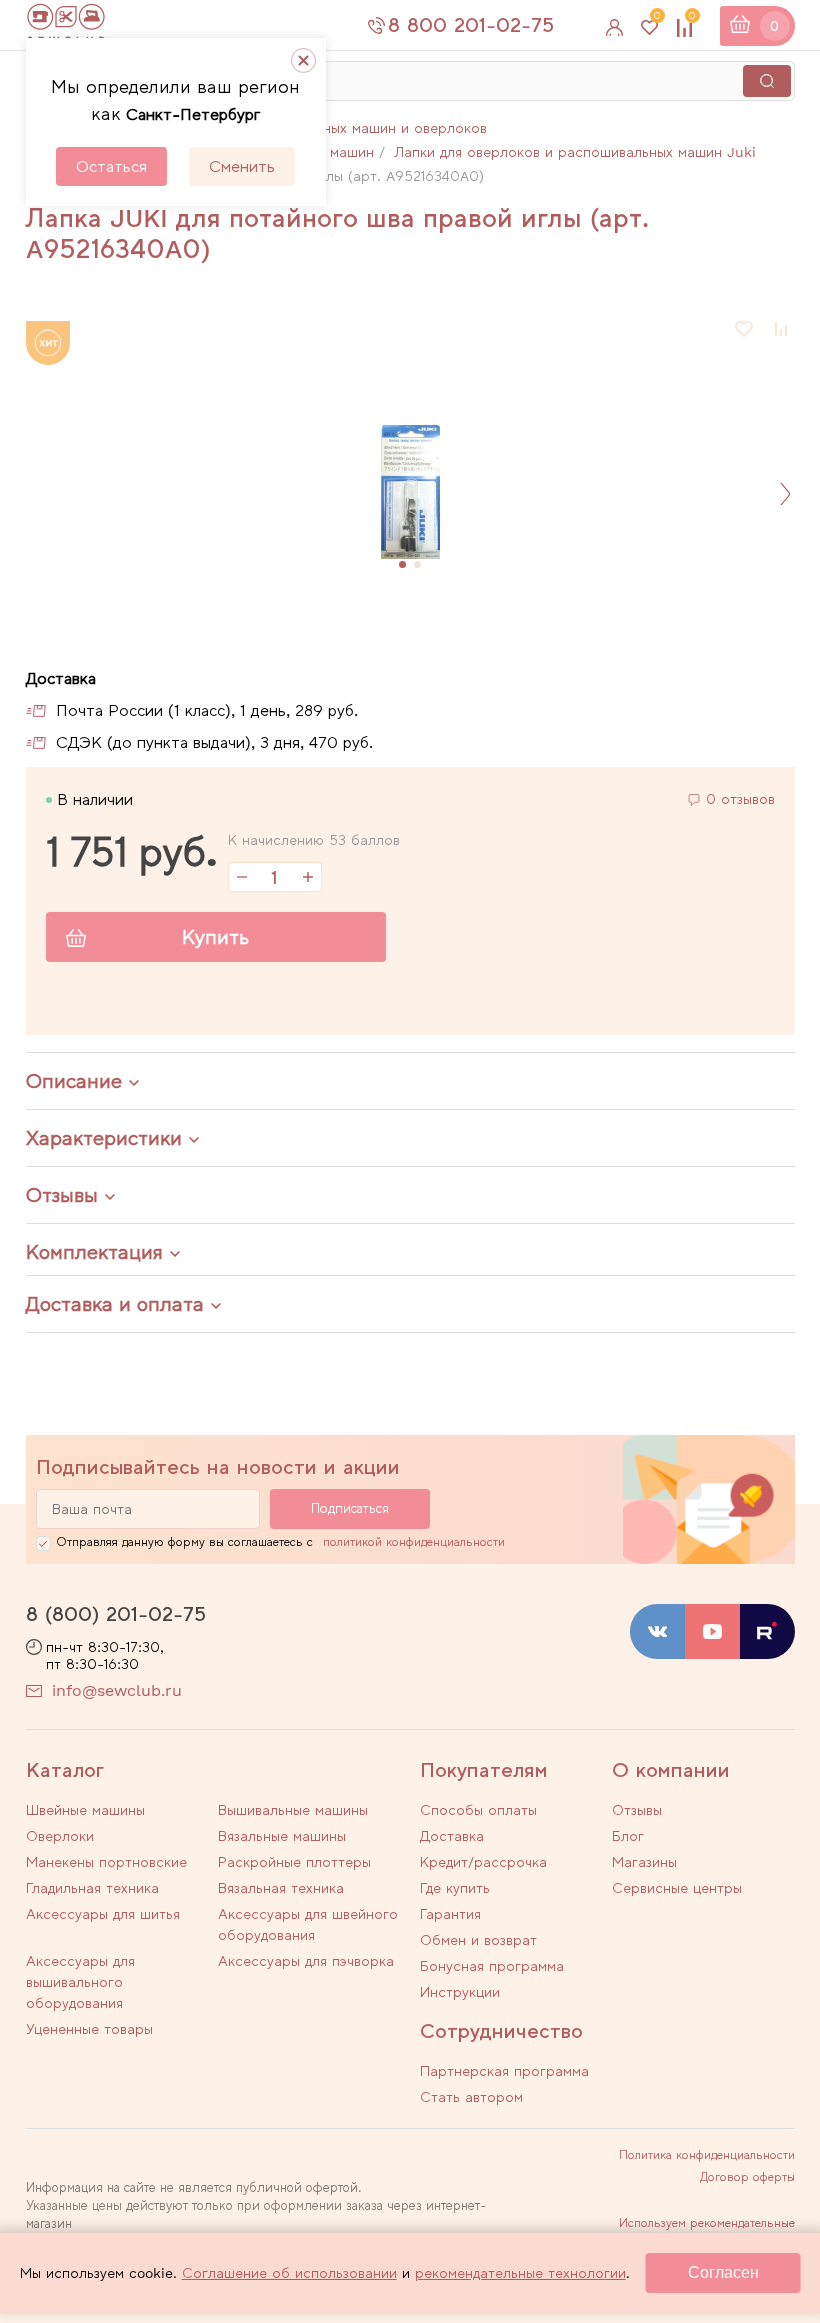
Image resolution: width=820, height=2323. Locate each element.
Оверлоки (60, 1836)
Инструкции (460, 1992)
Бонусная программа (492, 1966)
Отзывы (637, 1810)
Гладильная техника (92, 1888)
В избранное (745, 329)
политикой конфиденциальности (414, 1542)
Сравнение (692, 19)
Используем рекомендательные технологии (707, 2229)
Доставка (452, 1836)
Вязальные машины (282, 1836)
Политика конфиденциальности (707, 2155)
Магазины (644, 1862)
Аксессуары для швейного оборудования (308, 1924)
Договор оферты (747, 2177)
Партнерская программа (504, 2071)
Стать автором (471, 2097)
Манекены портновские (106, 1862)
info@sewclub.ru (117, 1690)
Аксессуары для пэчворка (306, 1961)
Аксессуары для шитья (103, 1914)
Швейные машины (85, 1810)
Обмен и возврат (478, 1940)
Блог (628, 1836)
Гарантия (450, 1914)
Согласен (723, 2272)
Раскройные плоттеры (294, 1862)
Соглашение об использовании (289, 2273)
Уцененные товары (89, 2029)
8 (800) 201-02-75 (116, 1614)
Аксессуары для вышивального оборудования (80, 1982)
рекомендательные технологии (520, 2273)
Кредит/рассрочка (483, 1862)
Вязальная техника (281, 1888)
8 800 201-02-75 (471, 25)
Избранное (657, 19)
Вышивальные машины (293, 1810)
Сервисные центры (677, 1888)
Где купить (455, 1888)
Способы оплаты (478, 1810)
